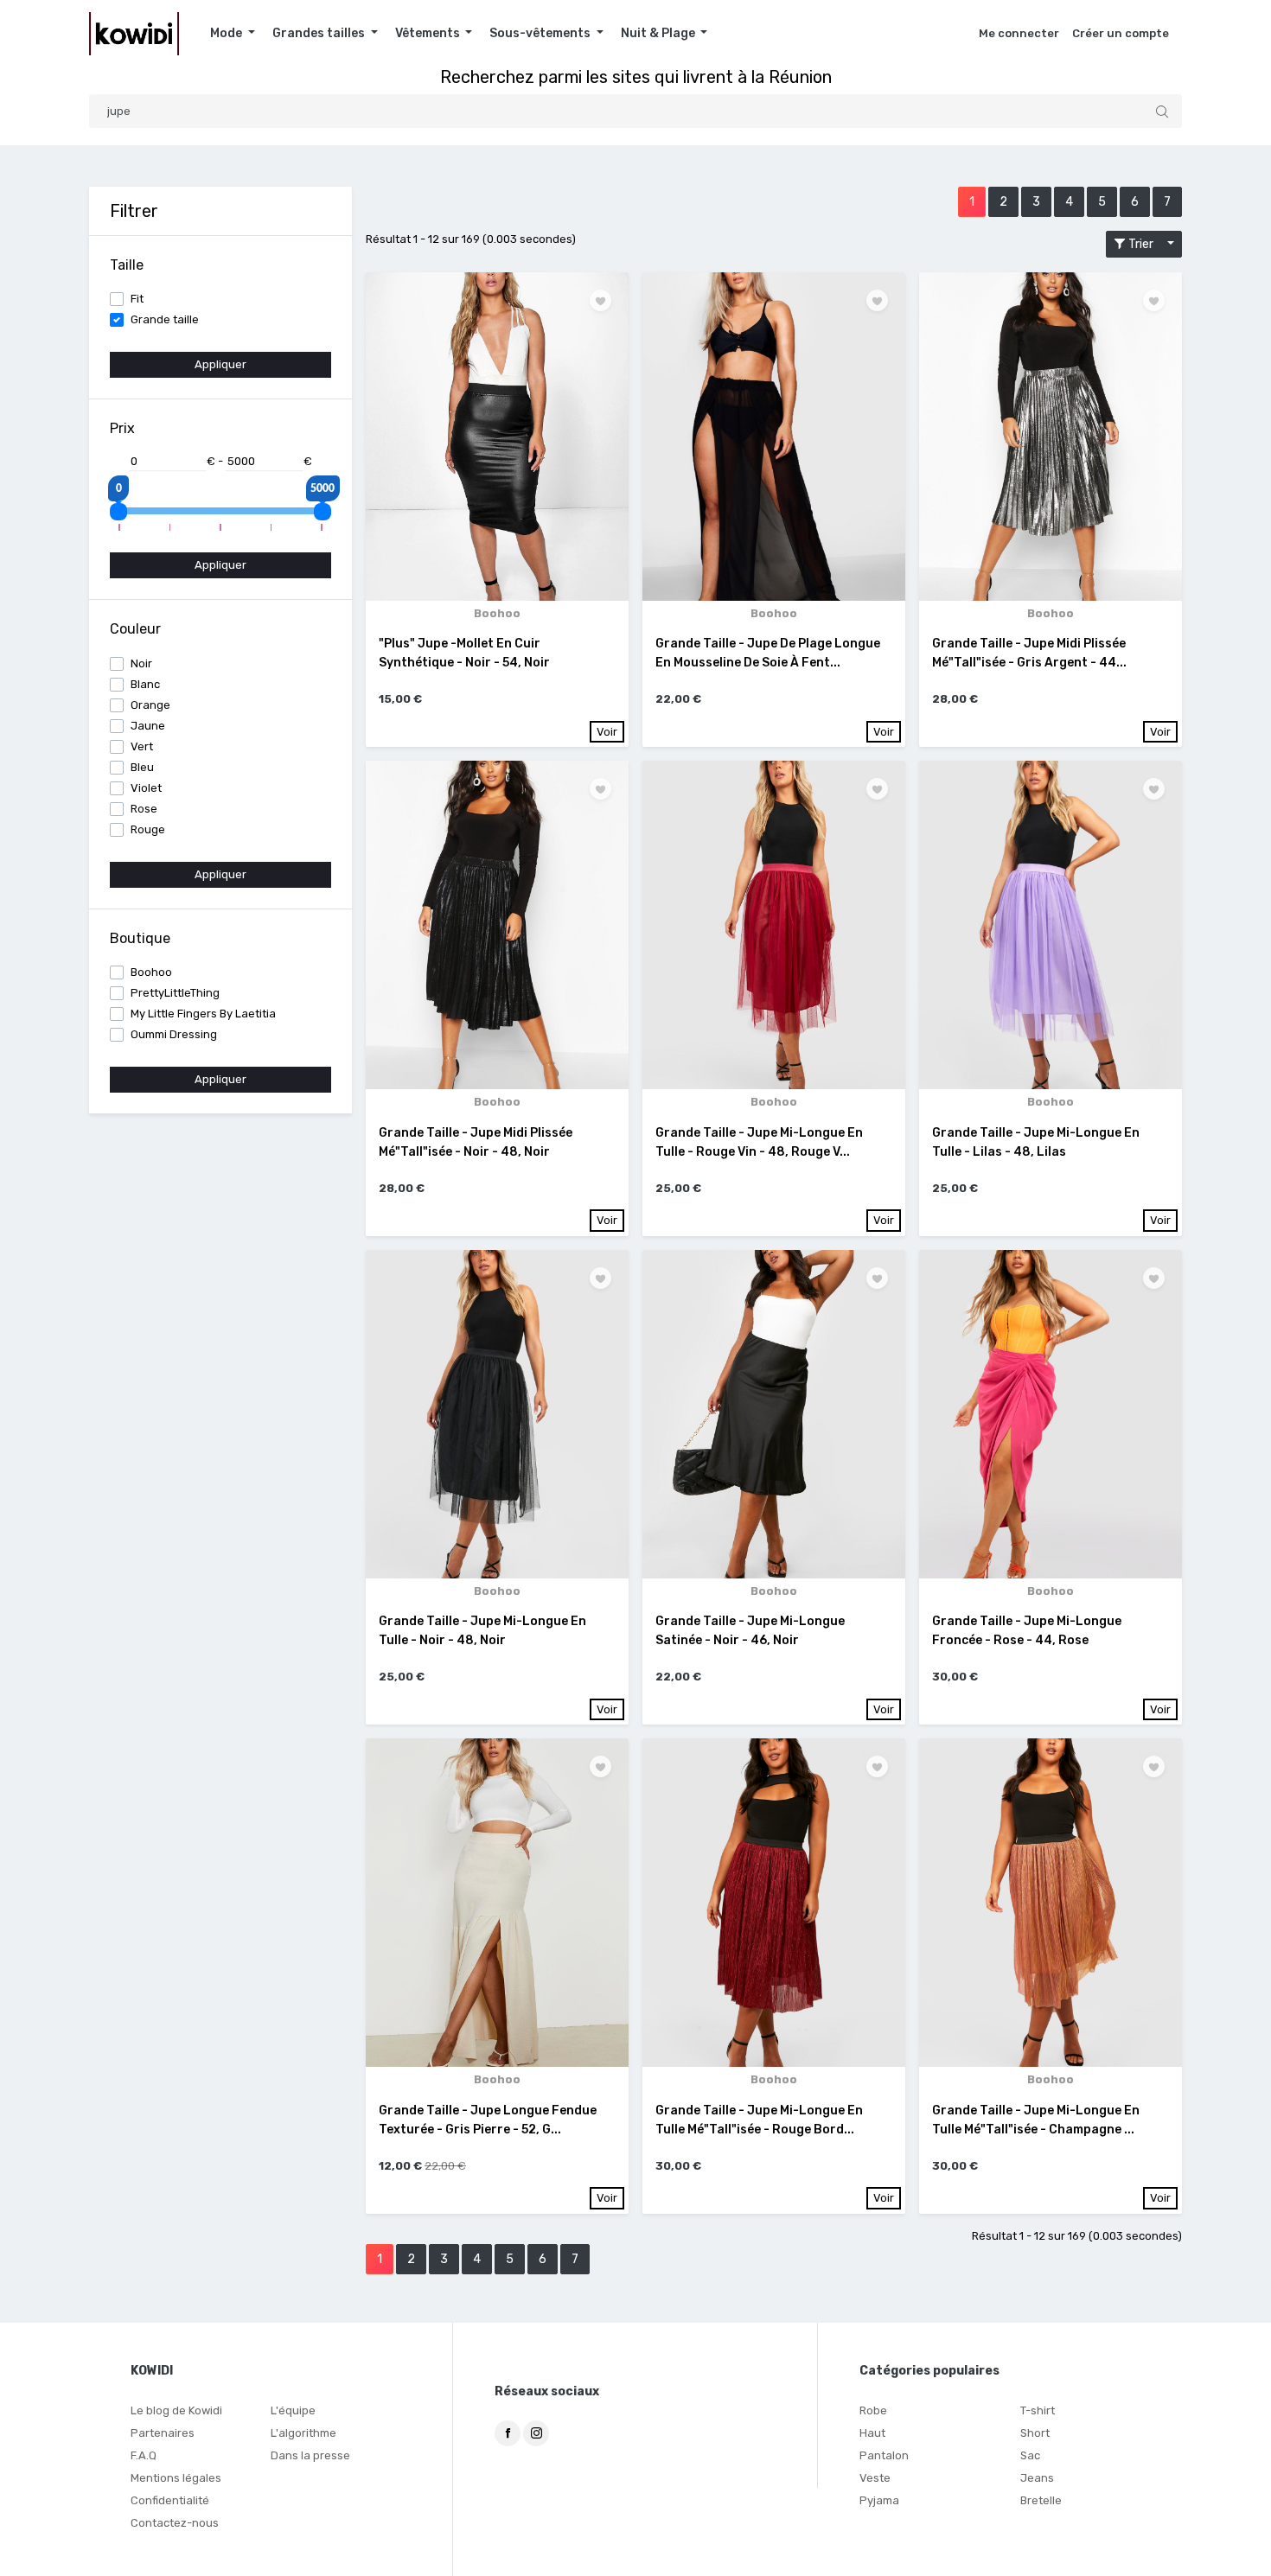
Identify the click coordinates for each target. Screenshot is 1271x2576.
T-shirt (1038, 2410)
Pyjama (879, 2500)
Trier (1145, 244)
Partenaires (163, 2433)
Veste (875, 2478)
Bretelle (1041, 2500)
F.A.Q (144, 2455)
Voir (607, 732)
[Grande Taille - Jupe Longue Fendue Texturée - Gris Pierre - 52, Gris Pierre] (497, 1903)
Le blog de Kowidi (176, 2410)
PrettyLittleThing (175, 993)
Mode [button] (227, 33)
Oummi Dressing (174, 1034)
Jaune (148, 726)
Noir (141, 663)
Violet (146, 788)
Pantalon (884, 2455)
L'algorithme (303, 2433)
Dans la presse (310, 2455)
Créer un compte (1121, 33)
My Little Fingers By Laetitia (203, 1014)
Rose (144, 809)
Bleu (142, 767)
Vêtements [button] (429, 33)
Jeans (1037, 2478)
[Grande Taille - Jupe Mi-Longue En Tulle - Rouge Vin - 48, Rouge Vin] (774, 925)
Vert (142, 746)
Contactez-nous (175, 2523)
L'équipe (293, 2410)
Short (1035, 2433)
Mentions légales (176, 2478)
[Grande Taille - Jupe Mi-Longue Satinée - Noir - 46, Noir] (774, 1414)
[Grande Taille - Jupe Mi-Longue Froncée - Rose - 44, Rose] (1051, 1414)
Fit (137, 299)
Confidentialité (170, 2500)
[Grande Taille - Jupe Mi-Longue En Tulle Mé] (774, 1903)
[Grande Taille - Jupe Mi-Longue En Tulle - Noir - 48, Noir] (497, 1414)
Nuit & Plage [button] (659, 33)
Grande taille (165, 319)
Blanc (145, 684)
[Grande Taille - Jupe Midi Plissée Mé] (1051, 437)
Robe (873, 2410)
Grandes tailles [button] (320, 33)
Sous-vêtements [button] (541, 33)
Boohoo (151, 972)
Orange (150, 705)
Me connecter (1019, 33)
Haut (872, 2433)
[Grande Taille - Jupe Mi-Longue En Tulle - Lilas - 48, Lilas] (1051, 925)
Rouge (148, 829)
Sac (1030, 2455)
